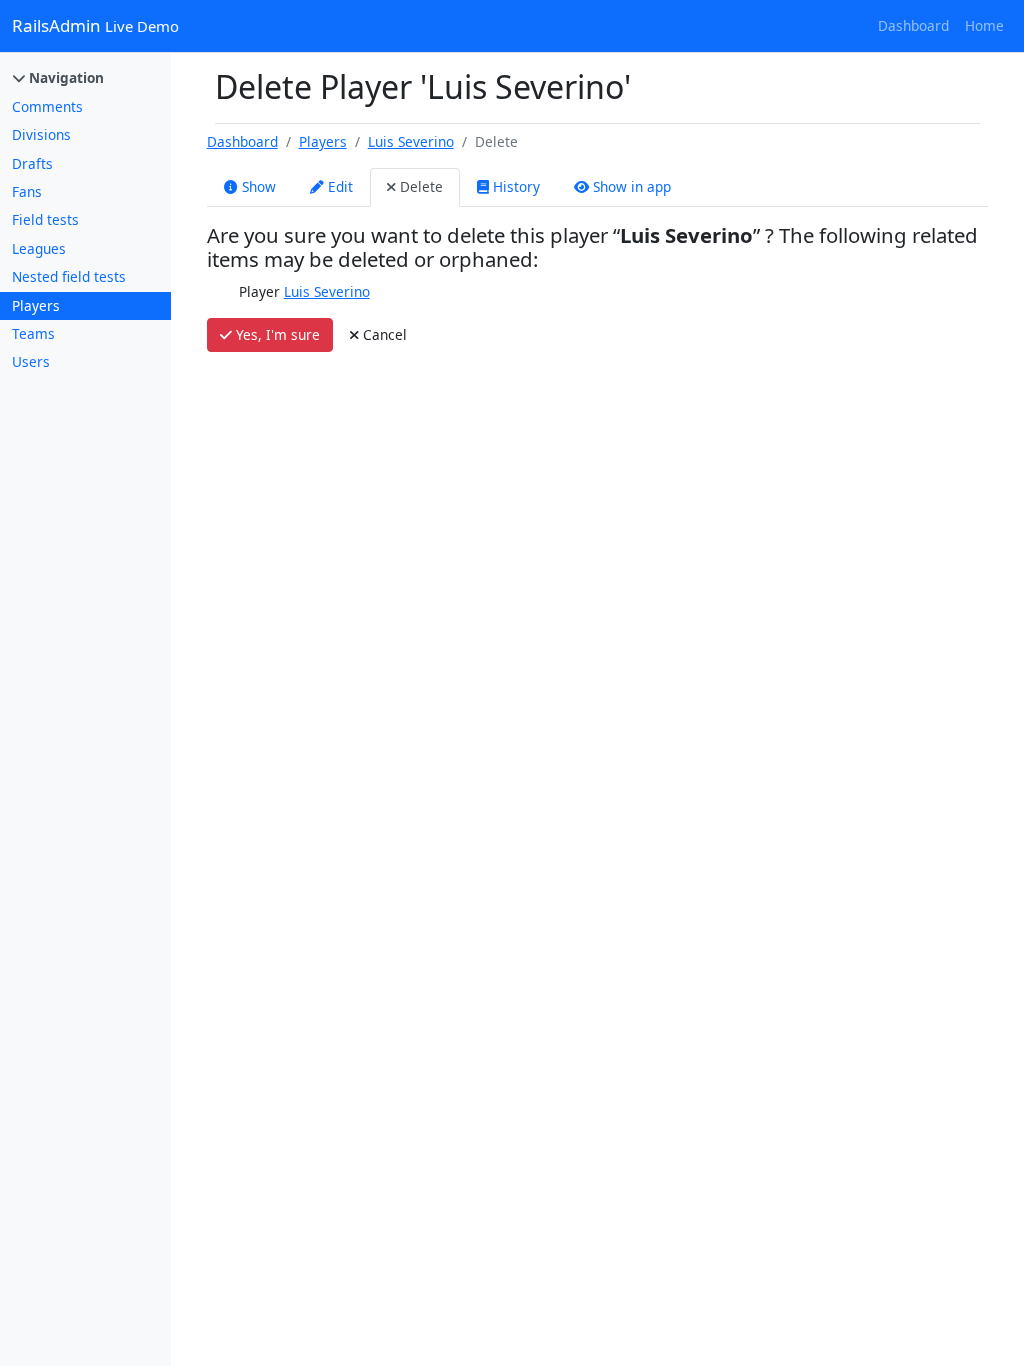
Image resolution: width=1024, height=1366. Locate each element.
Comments (47, 106)
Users (31, 361)
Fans (27, 191)
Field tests (45, 219)
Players (36, 305)
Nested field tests (69, 276)
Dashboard (913, 25)
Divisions (41, 134)
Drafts (32, 163)
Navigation (64, 77)
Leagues (39, 248)
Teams (33, 333)
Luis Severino (411, 141)
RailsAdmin (95, 25)
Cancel (383, 334)
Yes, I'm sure (276, 334)
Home (984, 25)
